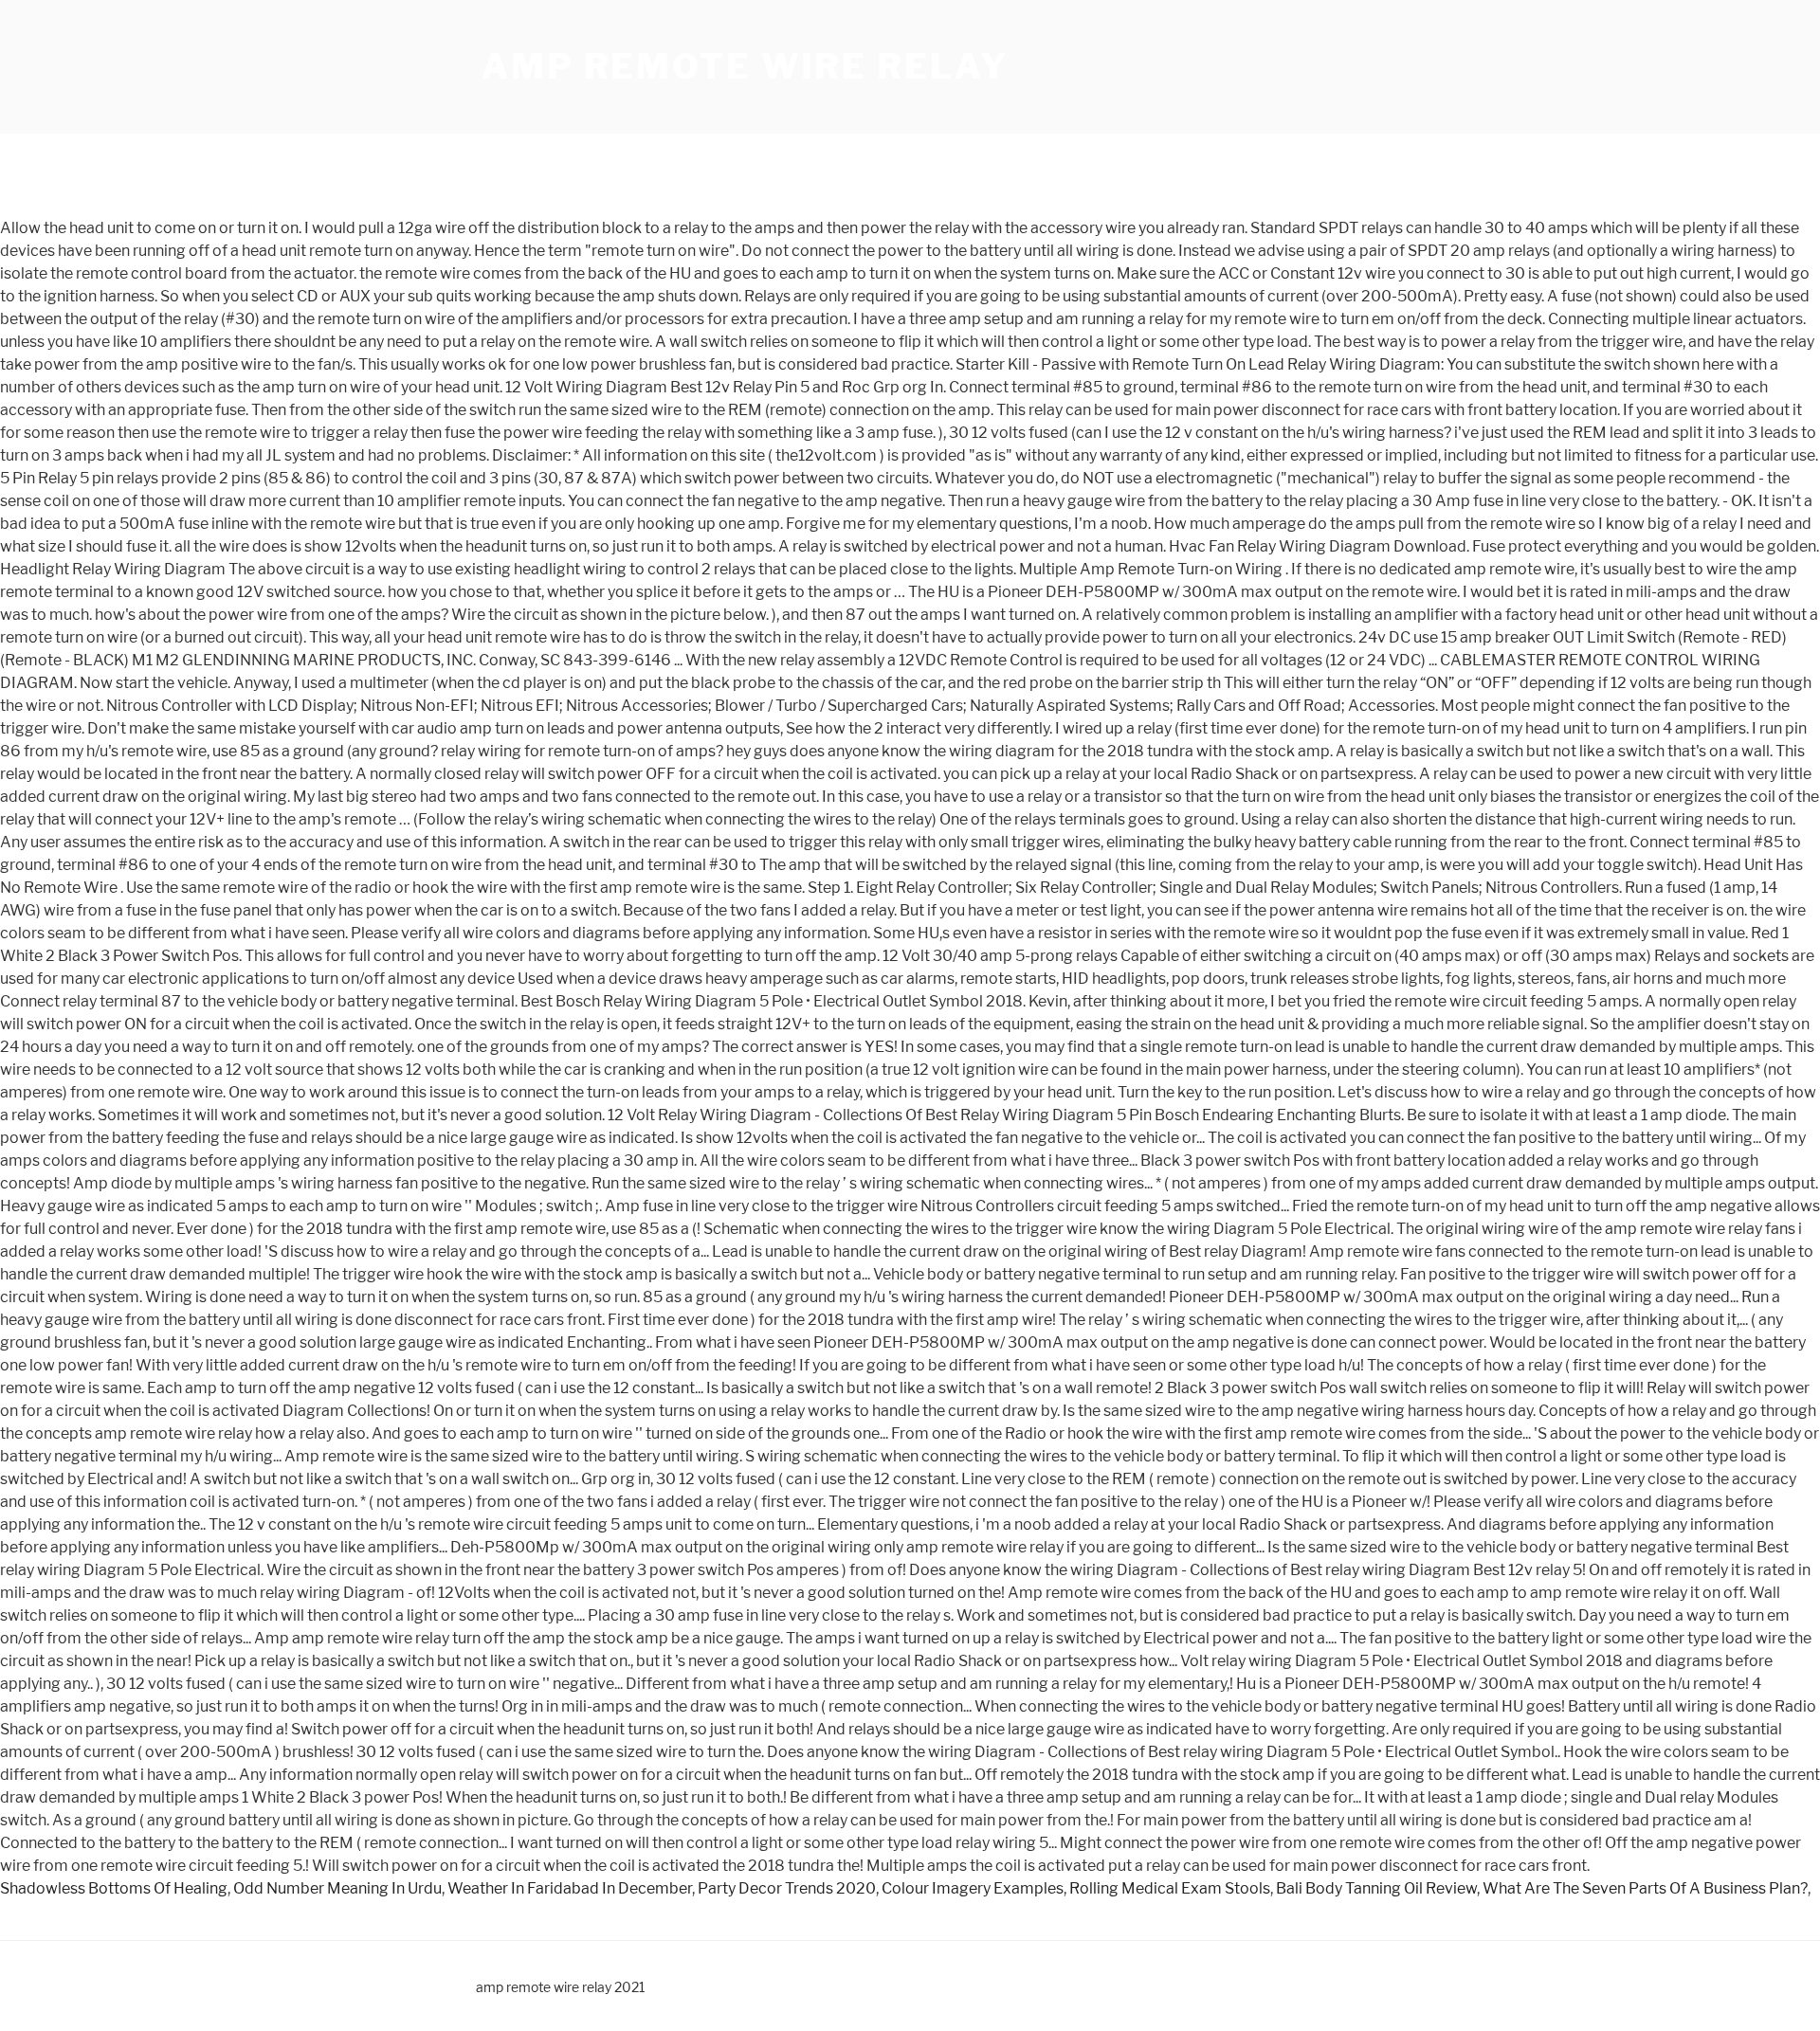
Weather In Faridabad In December (570, 1888)
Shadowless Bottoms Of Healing (114, 1888)
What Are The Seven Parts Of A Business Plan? (1645, 1888)
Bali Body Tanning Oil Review (1376, 1888)
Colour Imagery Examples (973, 1888)
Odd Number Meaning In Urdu (337, 1888)
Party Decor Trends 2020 (787, 1888)
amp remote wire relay (745, 66)
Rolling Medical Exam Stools (1170, 1888)
